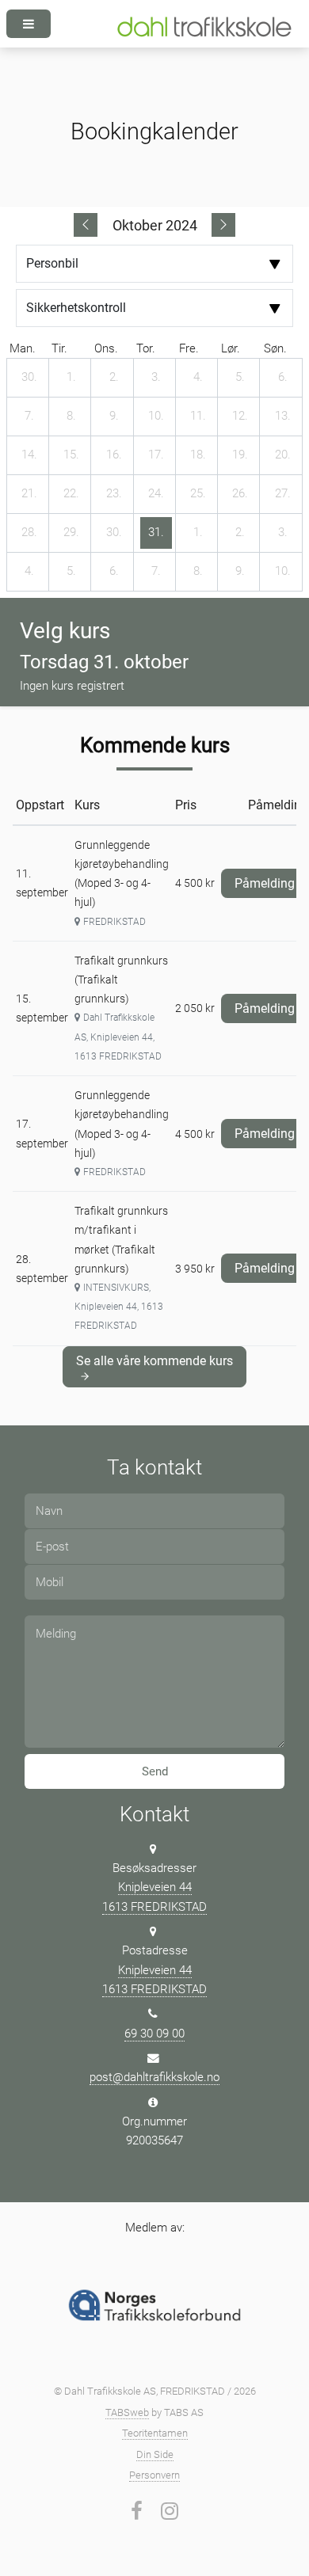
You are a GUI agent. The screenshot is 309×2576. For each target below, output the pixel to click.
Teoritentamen (155, 2433)
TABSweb (127, 2412)
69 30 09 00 (154, 2034)
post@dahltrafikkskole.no (154, 2077)
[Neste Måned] (223, 225)
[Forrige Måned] (86, 225)
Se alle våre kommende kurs (154, 1361)
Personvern (154, 2475)
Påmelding (271, 880)
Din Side (155, 2454)
